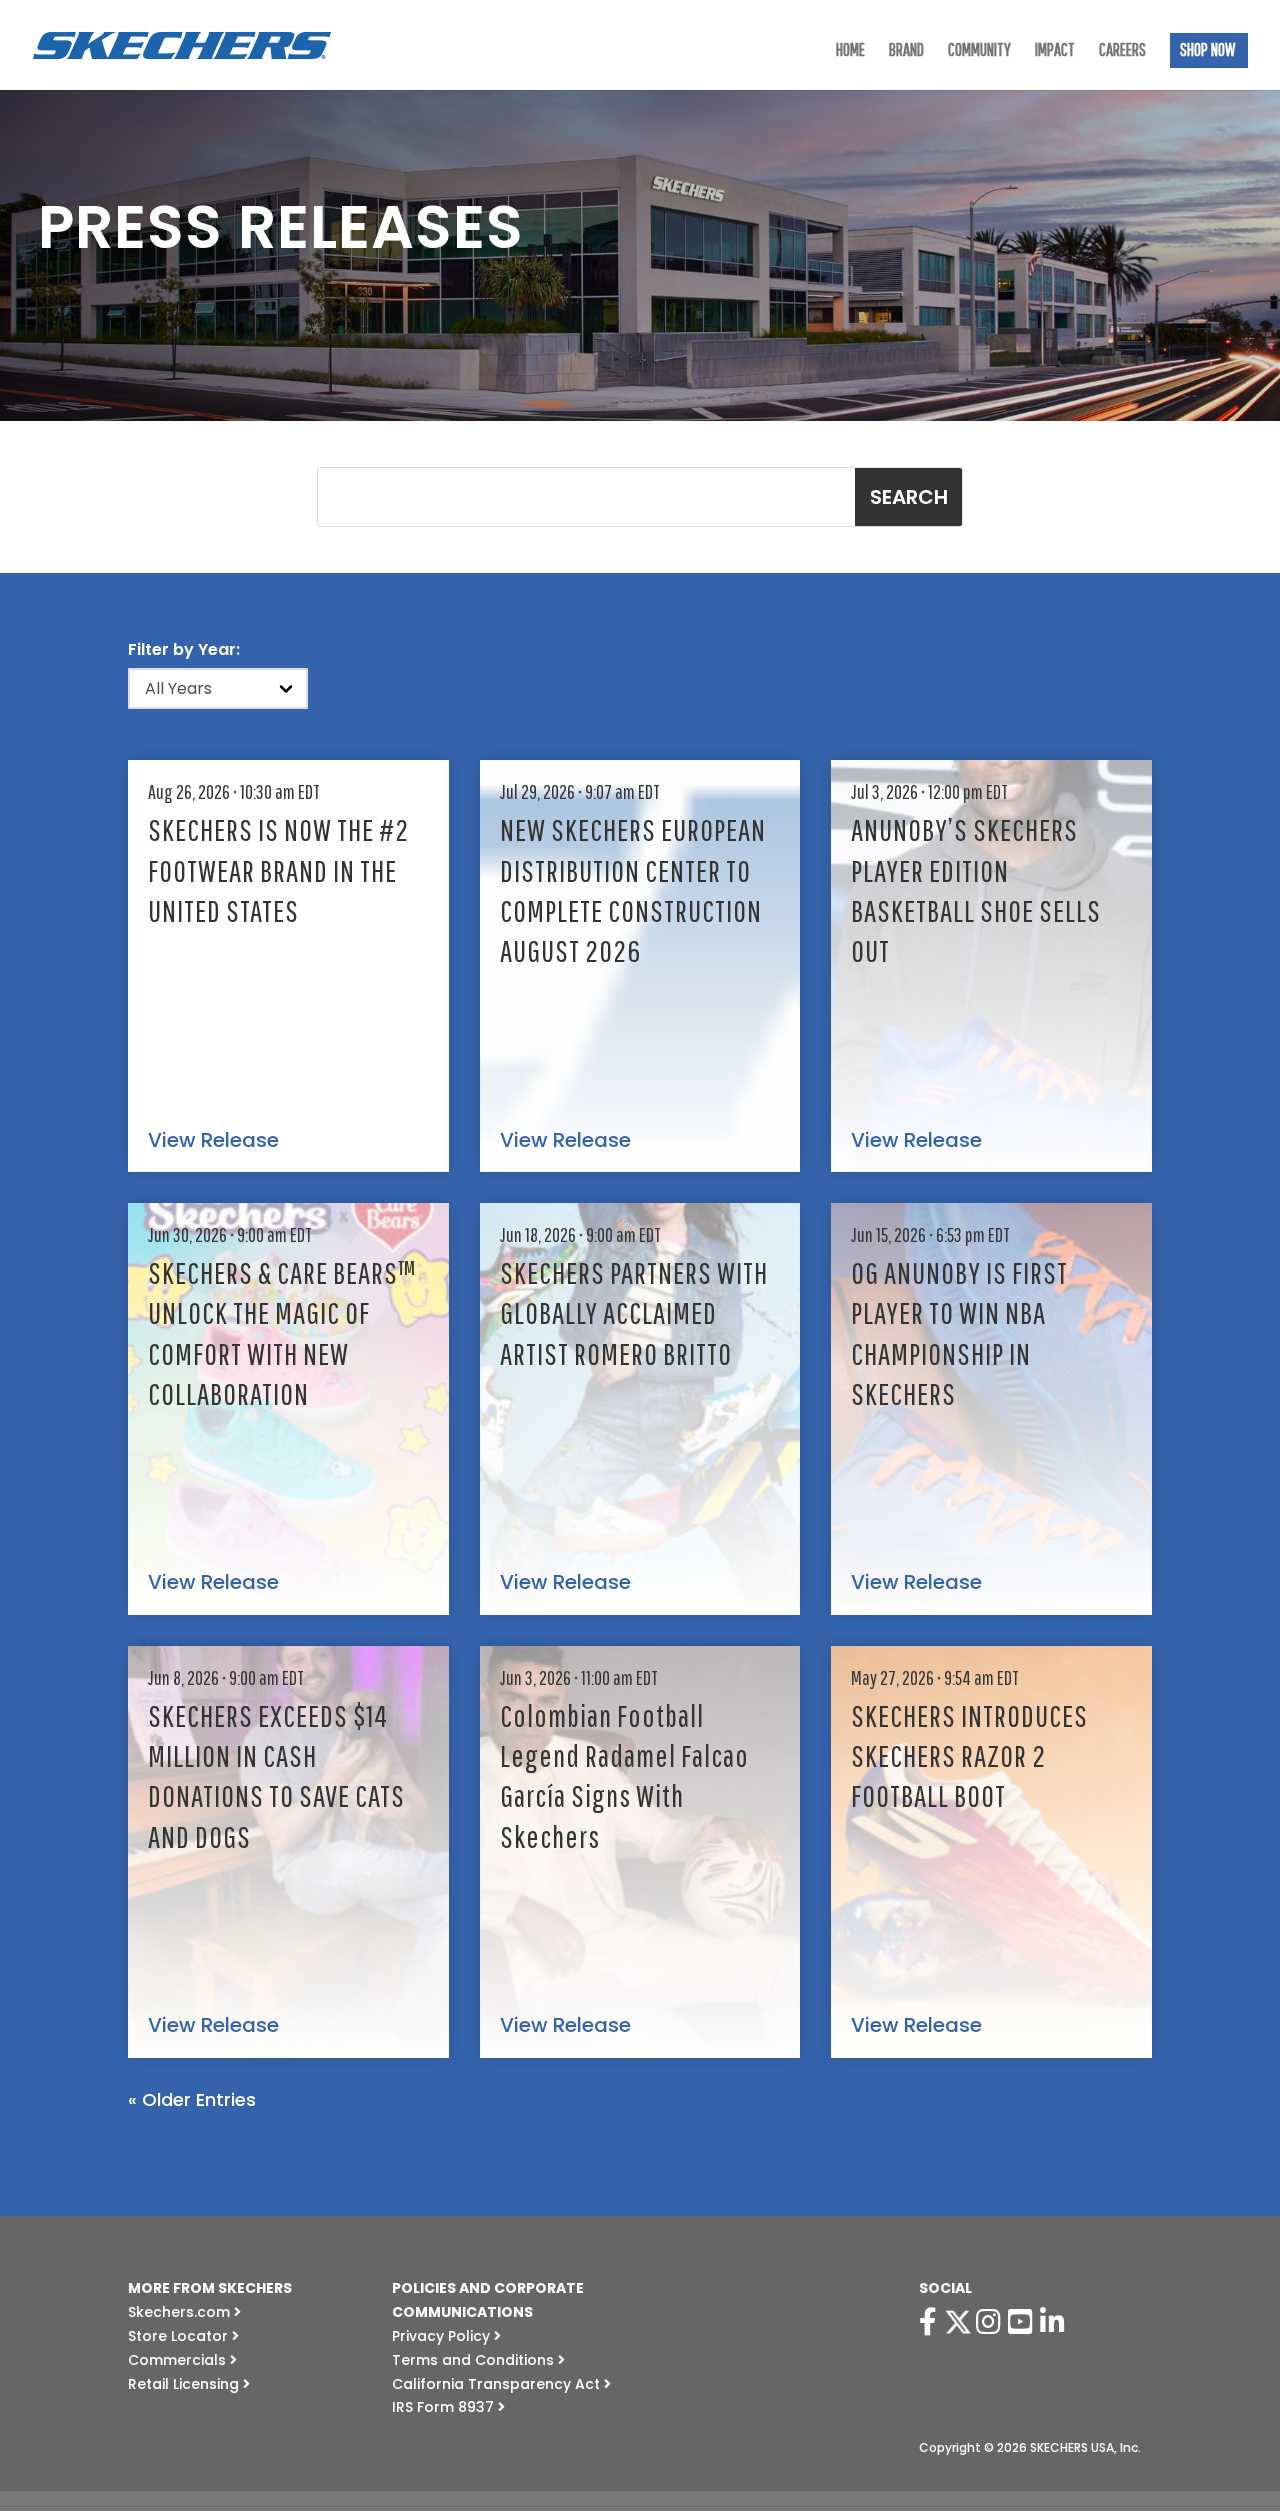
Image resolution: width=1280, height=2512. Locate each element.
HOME (850, 51)
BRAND (906, 51)
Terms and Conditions (475, 2360)
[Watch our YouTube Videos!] (1024, 2322)
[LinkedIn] (1056, 2322)
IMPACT (1055, 51)
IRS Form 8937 (445, 2407)
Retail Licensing (185, 2384)
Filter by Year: (184, 649)
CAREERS (1122, 51)
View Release (213, 1141)
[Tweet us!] (958, 2322)
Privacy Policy (443, 2336)
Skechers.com (181, 2312)
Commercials (179, 2360)
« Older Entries (192, 2099)
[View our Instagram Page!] (992, 2322)
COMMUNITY (979, 51)
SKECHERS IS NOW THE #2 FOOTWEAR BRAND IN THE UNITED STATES (278, 869)
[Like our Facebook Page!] (931, 2322)
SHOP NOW (1207, 51)
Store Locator (180, 2336)
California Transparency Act (498, 2384)
